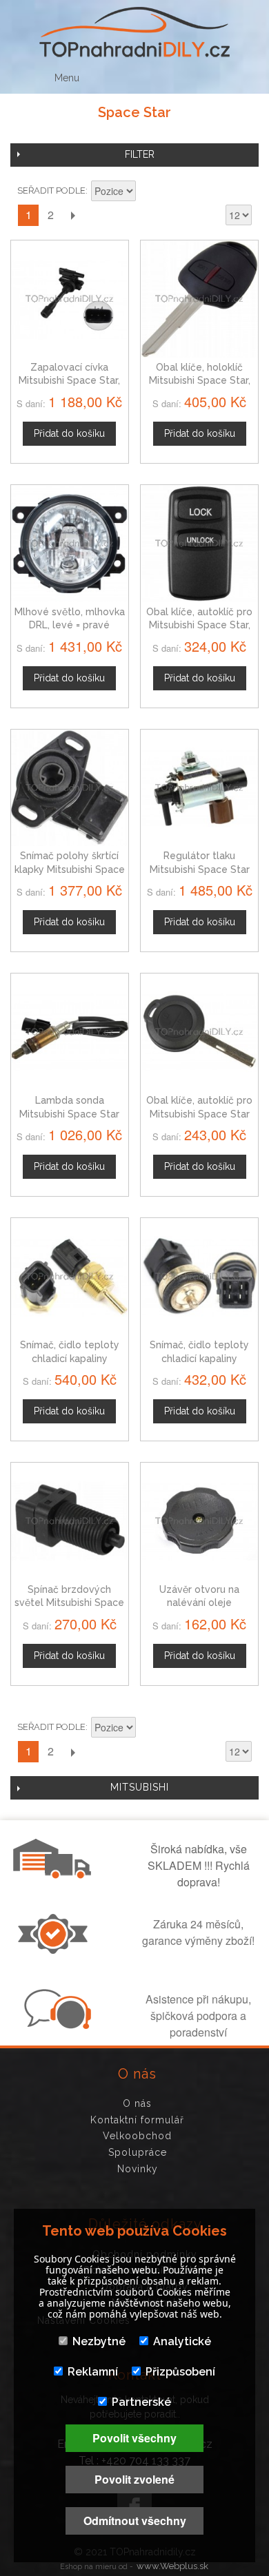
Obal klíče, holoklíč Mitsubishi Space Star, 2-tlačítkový (200, 381)
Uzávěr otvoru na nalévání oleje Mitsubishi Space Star (200, 1603)
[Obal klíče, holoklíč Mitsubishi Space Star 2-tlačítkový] (199, 299)
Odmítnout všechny (135, 2521)
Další (72, 215)
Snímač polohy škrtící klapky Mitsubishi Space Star (70, 869)
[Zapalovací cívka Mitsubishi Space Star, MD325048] (70, 299)
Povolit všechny (134, 2438)
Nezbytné (99, 2341)
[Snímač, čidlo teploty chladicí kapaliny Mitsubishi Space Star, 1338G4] (70, 1277)
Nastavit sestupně (148, 192)
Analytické (182, 2341)
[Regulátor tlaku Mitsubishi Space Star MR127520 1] (199, 788)
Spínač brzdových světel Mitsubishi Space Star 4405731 (69, 1603)
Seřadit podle (51, 190)
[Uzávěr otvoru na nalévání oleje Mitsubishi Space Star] (199, 1521)
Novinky (138, 2169)
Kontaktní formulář (137, 2120)
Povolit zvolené (134, 2479)
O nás (137, 2103)
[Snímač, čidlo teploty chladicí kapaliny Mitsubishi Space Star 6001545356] (199, 1277)
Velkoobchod (137, 2136)
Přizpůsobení (180, 2372)
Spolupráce (138, 2152)
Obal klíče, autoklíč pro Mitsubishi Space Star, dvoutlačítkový (199, 625)
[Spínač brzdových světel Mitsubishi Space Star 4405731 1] (70, 1521)
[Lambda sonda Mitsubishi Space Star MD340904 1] (70, 1032)
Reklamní (93, 2372)
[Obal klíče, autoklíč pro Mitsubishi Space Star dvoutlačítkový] (199, 1032)
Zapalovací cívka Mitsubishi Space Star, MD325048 (69, 381)
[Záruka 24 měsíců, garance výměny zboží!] (56, 1950)
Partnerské (141, 2402)
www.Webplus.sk (172, 2566)
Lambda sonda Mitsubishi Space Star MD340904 (69, 1114)
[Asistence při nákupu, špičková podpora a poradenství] (56, 2025)
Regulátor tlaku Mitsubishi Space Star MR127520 (200, 869)
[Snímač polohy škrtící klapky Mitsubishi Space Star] (70, 788)
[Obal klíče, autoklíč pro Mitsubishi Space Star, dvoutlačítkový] (199, 544)
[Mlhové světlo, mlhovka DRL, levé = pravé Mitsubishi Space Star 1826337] (70, 544)
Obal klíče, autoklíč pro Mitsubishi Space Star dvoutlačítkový (199, 1114)
